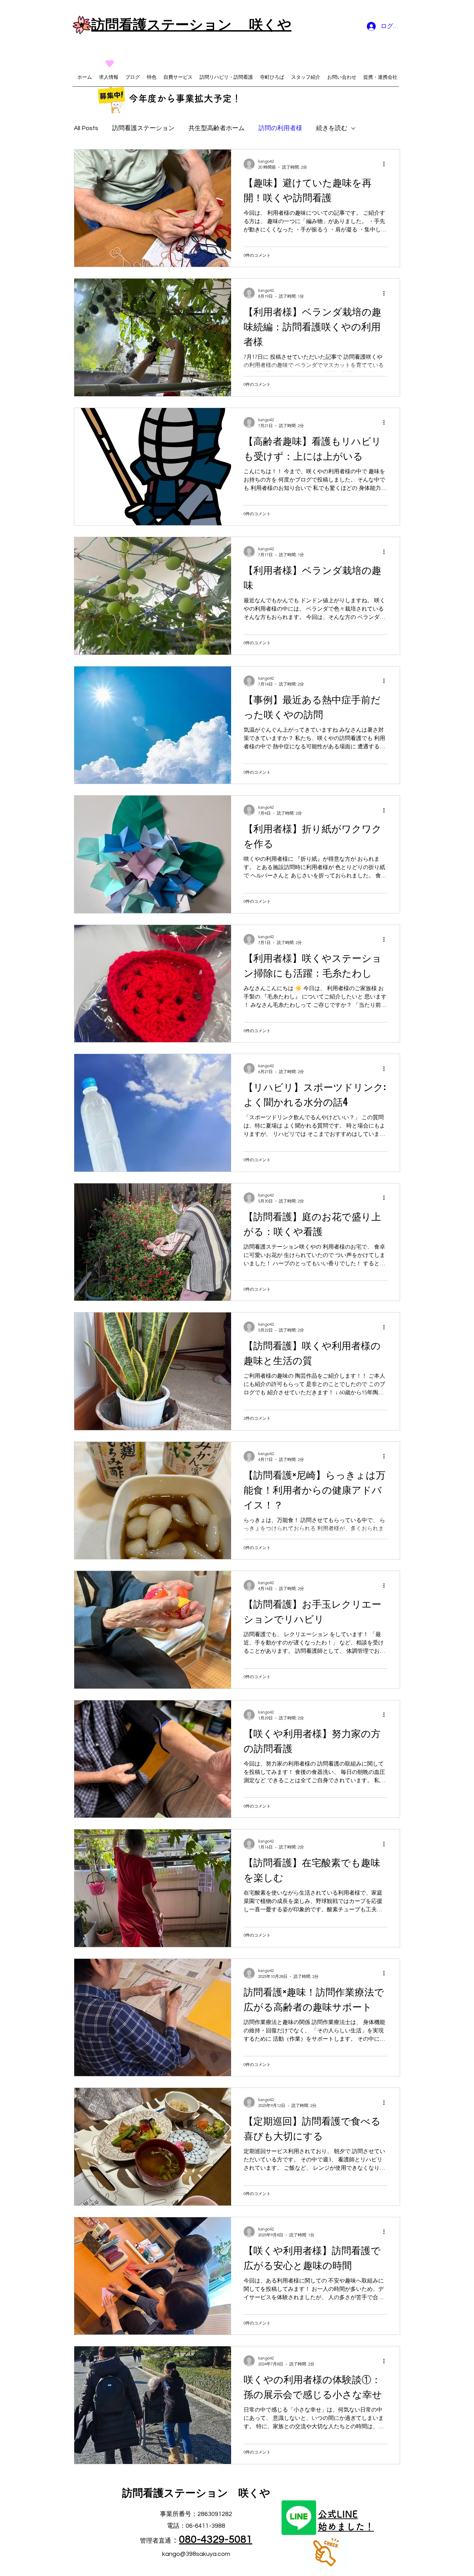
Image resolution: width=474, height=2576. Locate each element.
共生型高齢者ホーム (217, 128)
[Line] (299, 2518)
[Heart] (110, 63)
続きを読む (332, 128)
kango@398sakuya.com (196, 2554)
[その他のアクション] (386, 164)
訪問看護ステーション (143, 128)
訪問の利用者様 (280, 128)
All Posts (86, 128)
